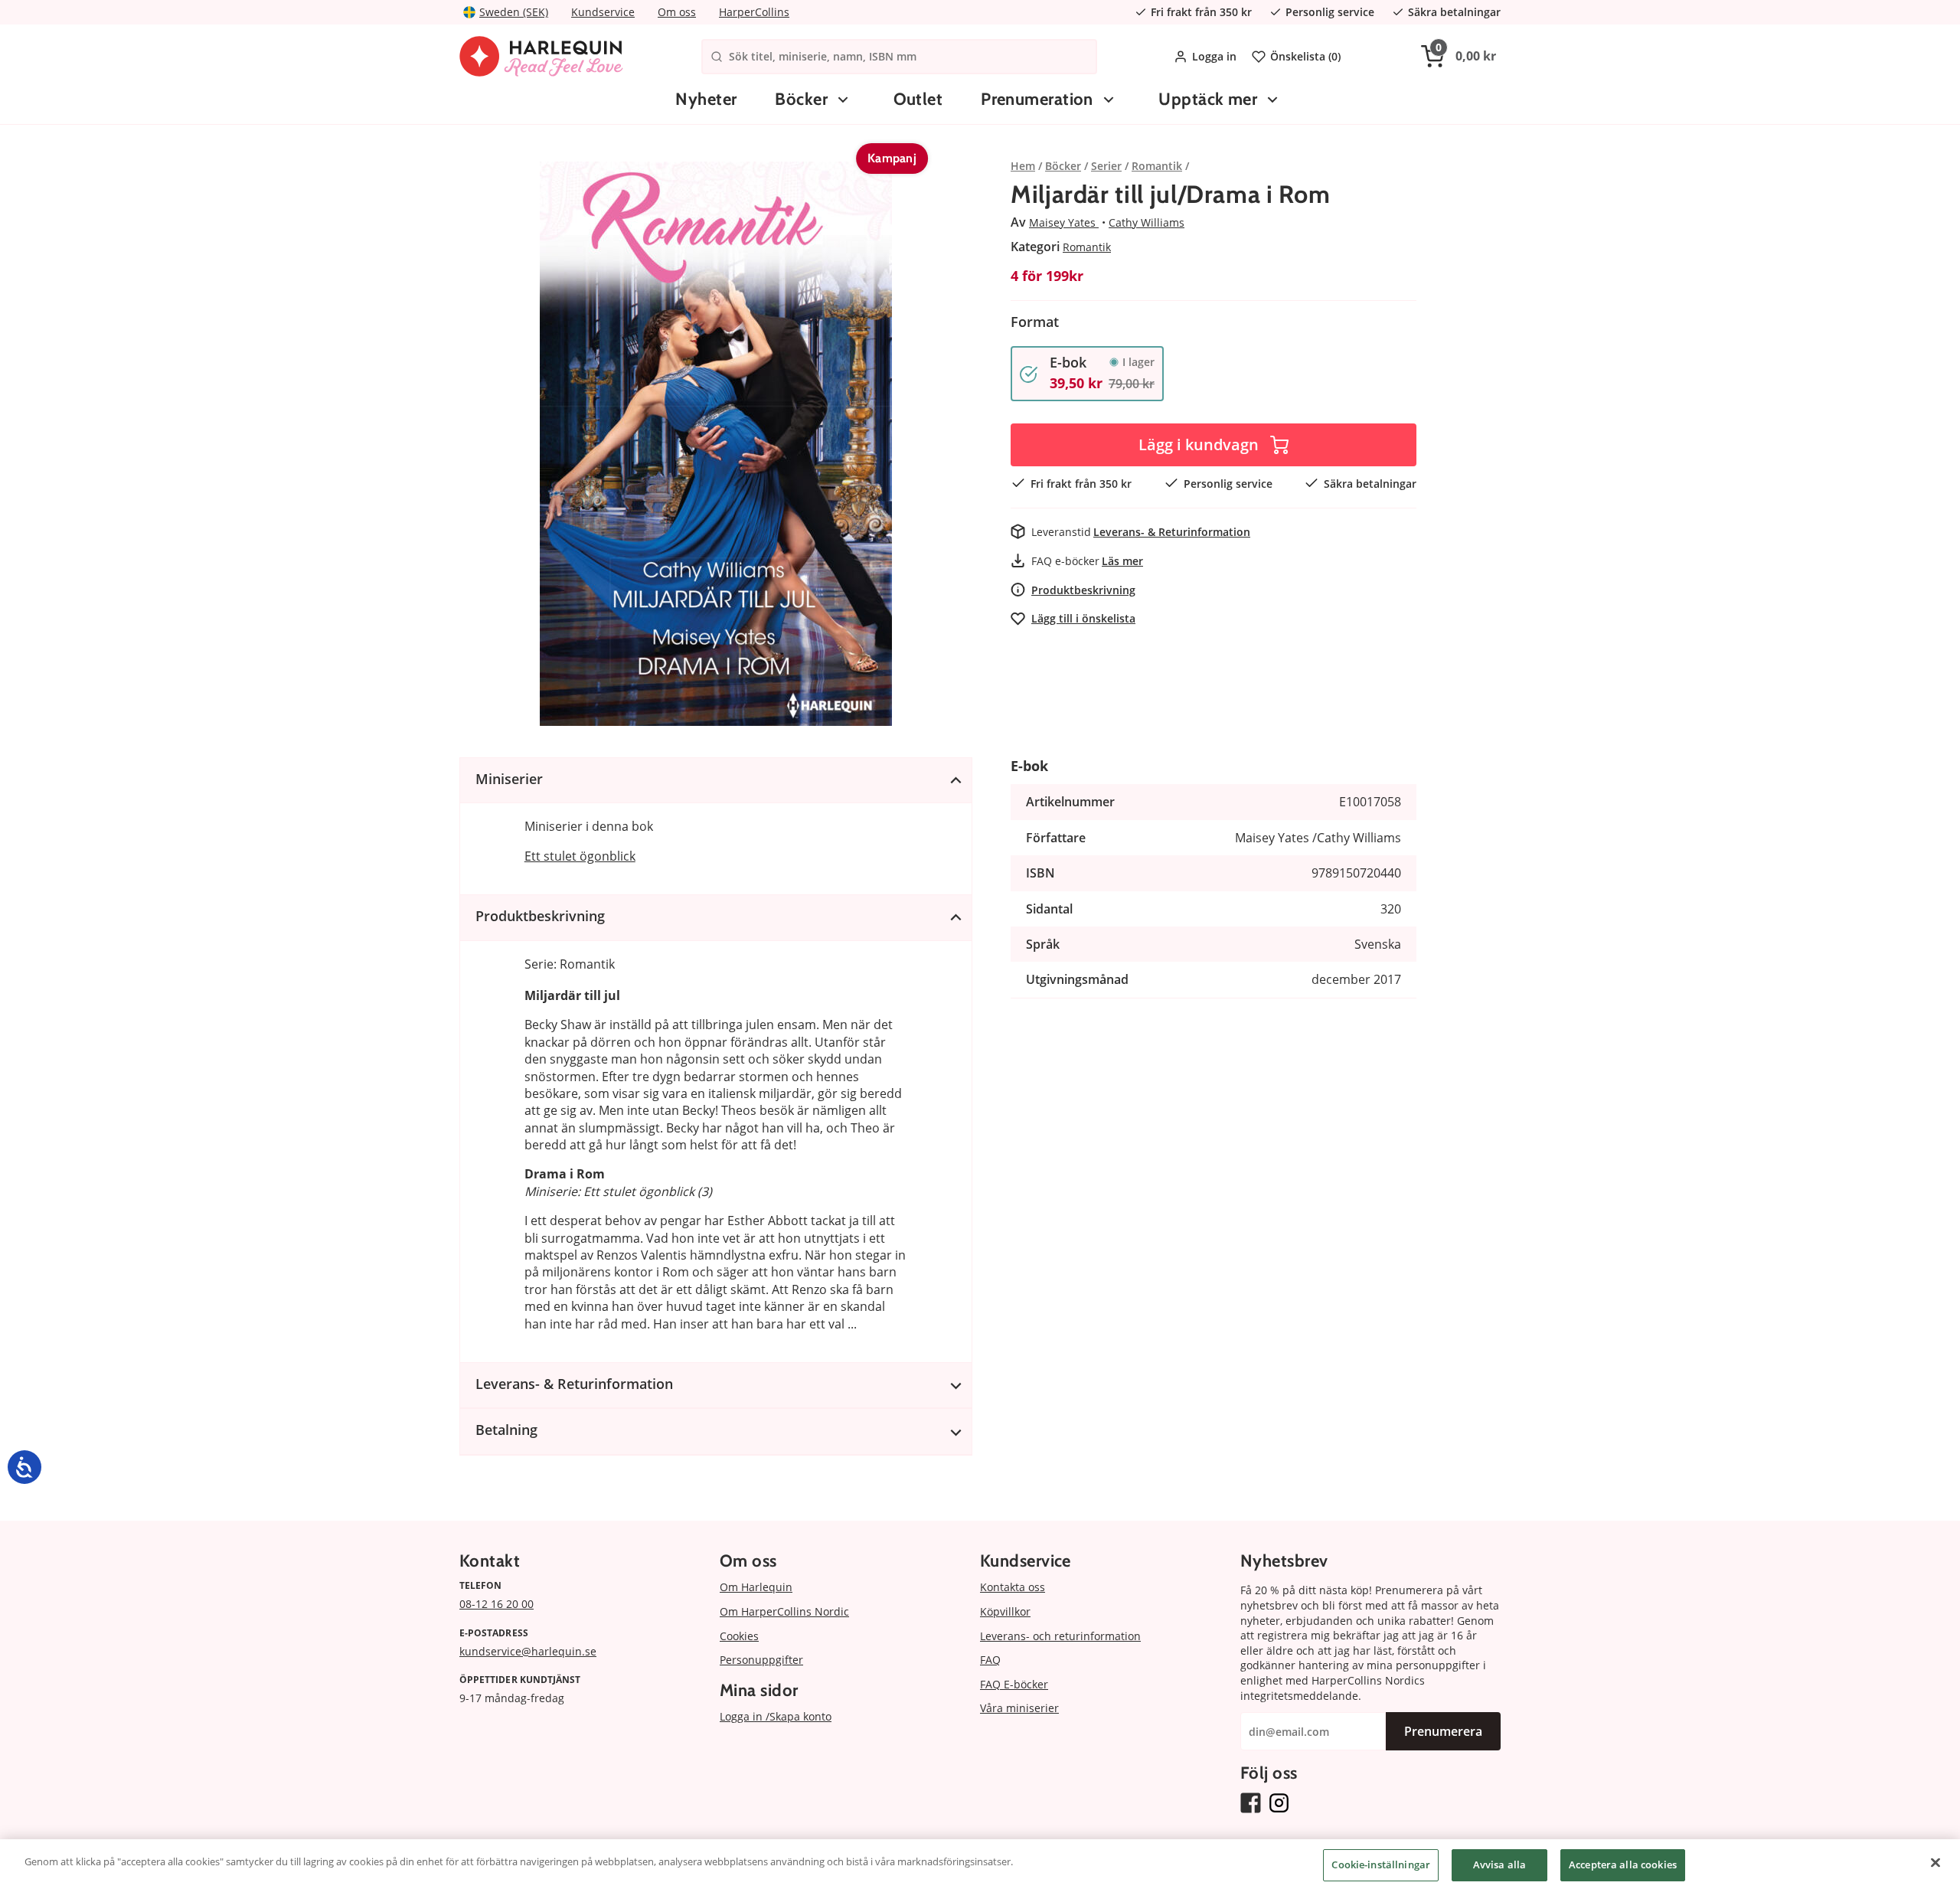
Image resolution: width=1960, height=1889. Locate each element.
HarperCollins (754, 12)
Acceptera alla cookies (1623, 1864)
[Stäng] (1935, 1862)
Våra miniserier (1019, 1708)
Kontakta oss (1013, 1587)
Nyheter (706, 99)
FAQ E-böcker (1014, 1684)
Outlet (918, 99)
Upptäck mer (1208, 99)
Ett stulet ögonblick (580, 856)
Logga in (1214, 56)
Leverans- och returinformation (1060, 1636)
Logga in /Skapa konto (776, 1716)
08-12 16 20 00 (497, 1604)
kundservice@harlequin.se (528, 1651)
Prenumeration (1037, 99)
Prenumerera (1443, 1731)
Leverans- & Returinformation (1172, 532)
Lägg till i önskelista (1083, 618)
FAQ (990, 1660)
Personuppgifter (761, 1660)
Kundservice (603, 12)
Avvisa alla (1499, 1864)
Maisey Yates (1064, 222)
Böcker (801, 99)
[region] (980, 1864)
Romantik (1087, 247)
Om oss (677, 12)
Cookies (739, 1636)
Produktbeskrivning (1083, 590)
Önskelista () (1305, 56)
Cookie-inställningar (1381, 1864)
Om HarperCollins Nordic (784, 1611)
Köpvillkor (1005, 1611)
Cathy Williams (1147, 222)
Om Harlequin (756, 1587)
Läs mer (1122, 561)
